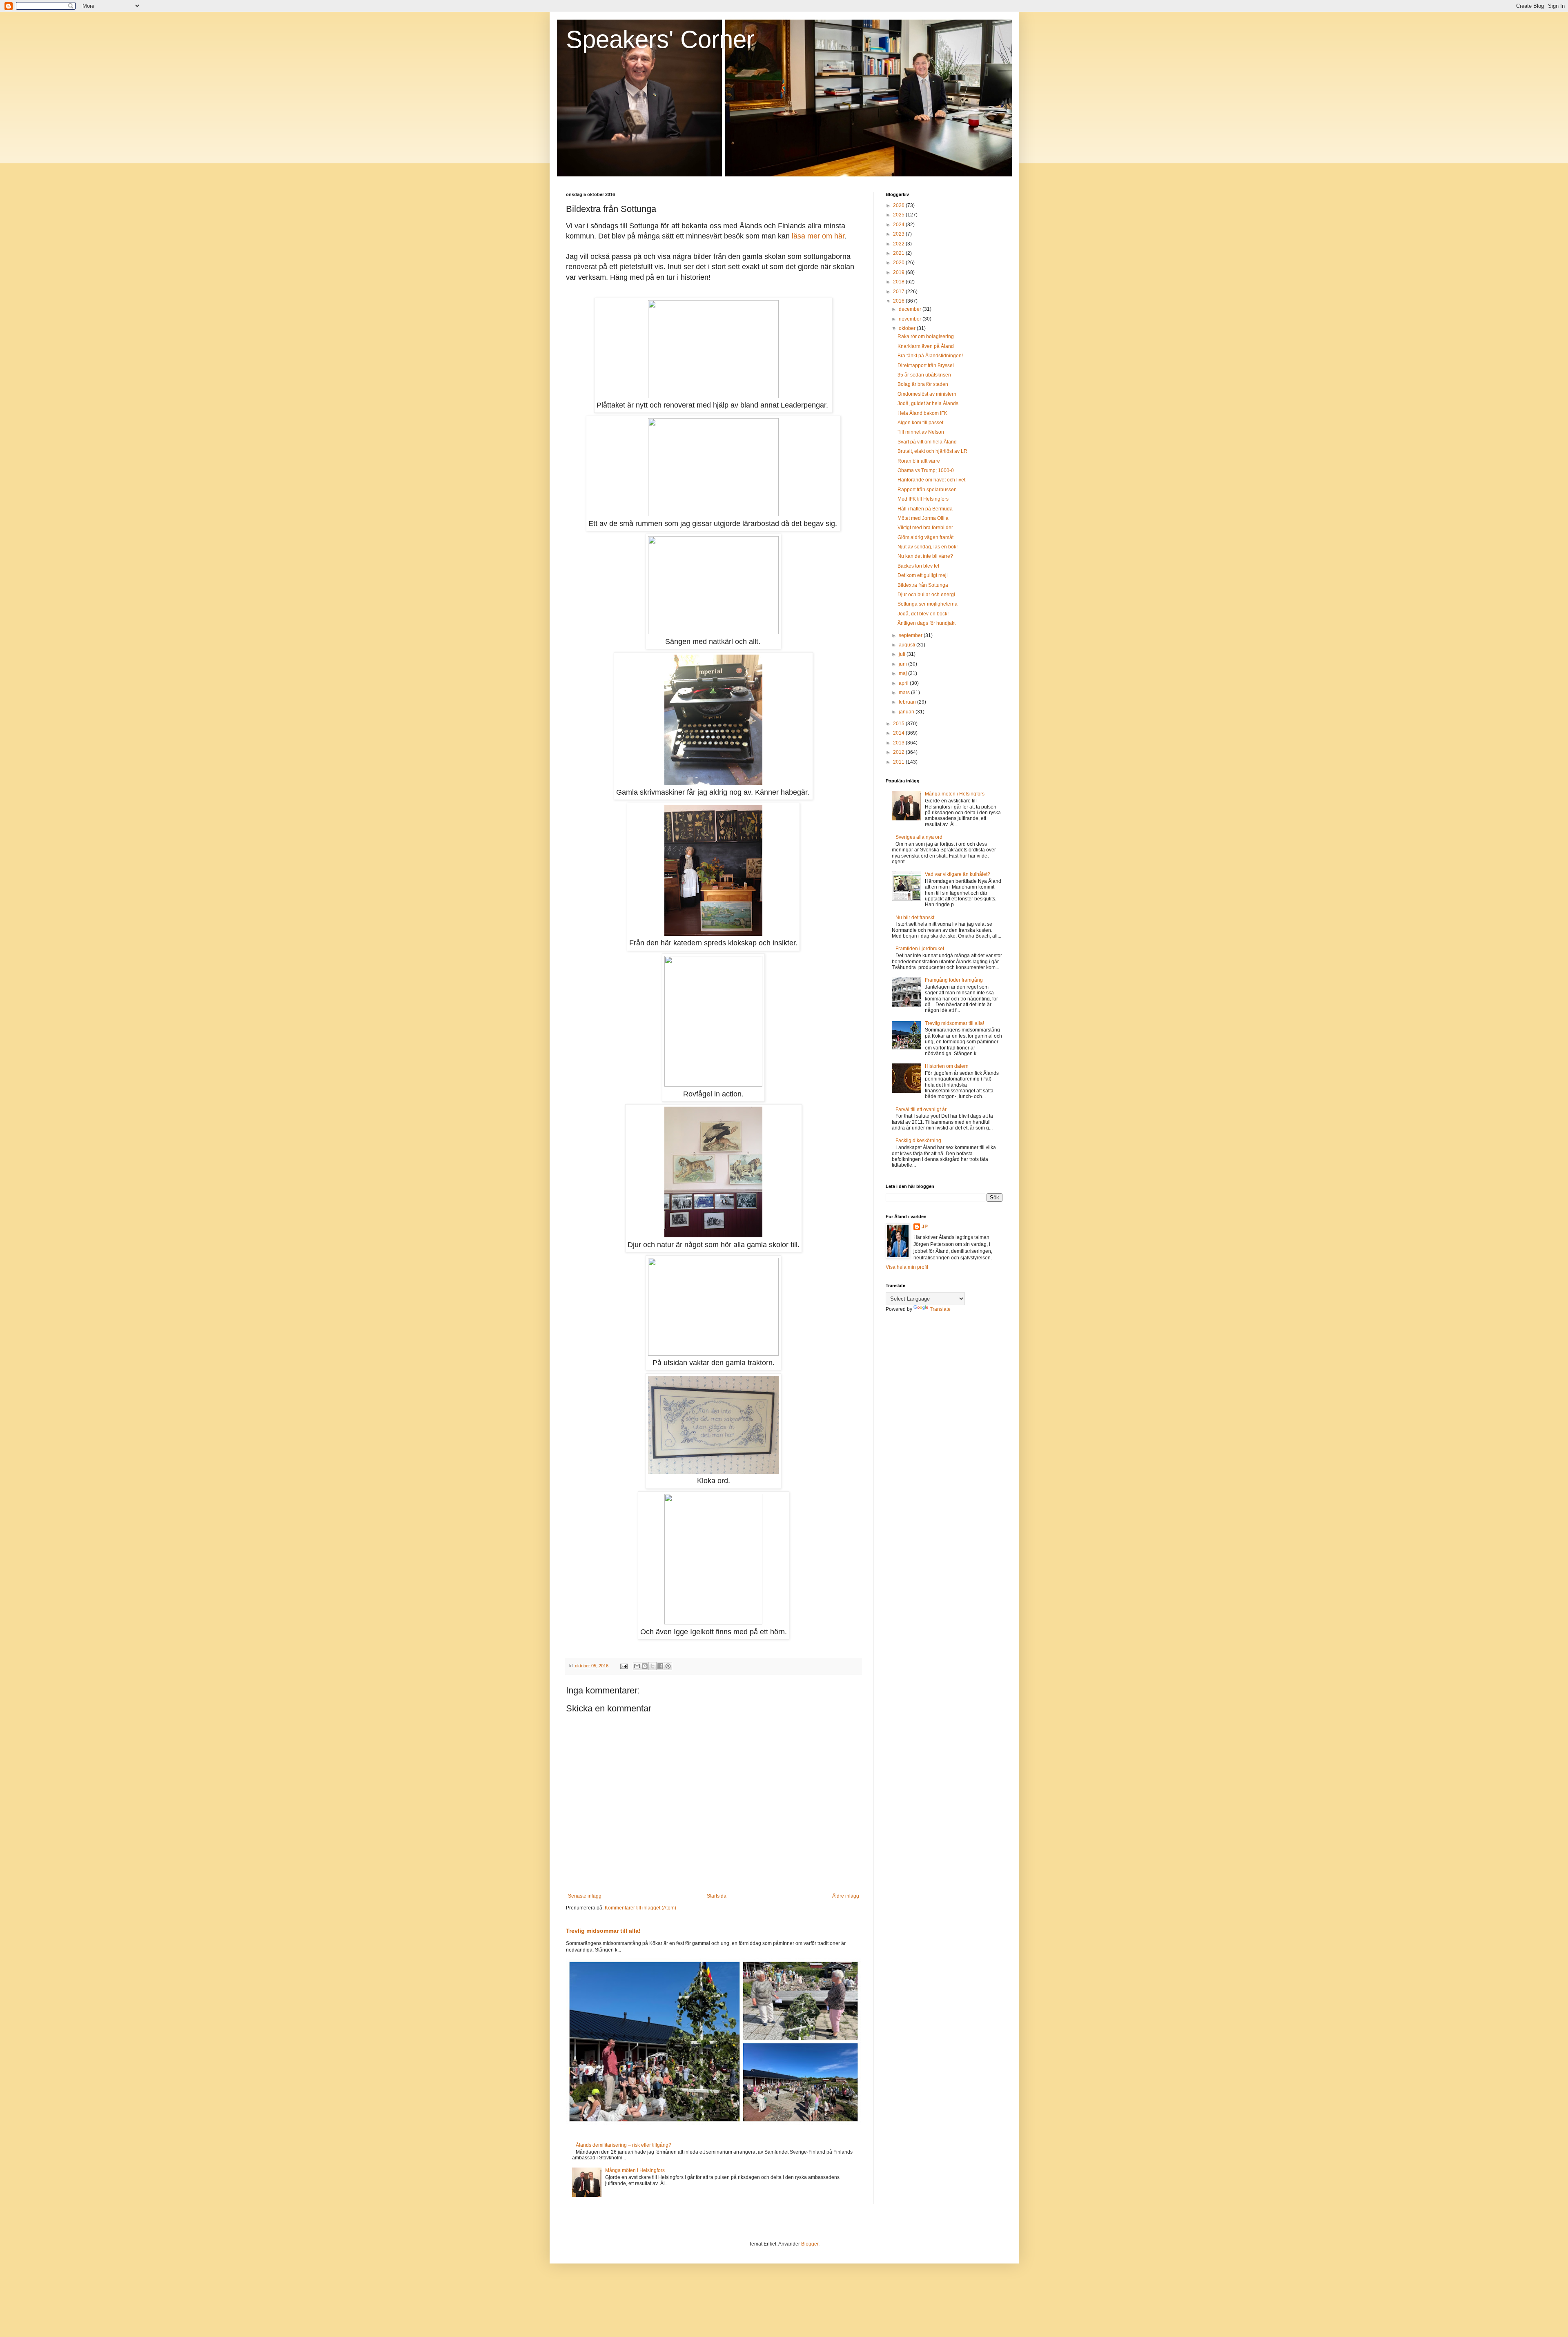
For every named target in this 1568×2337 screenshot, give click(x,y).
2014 (899, 733)
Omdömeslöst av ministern (927, 394)
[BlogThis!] (645, 1666)
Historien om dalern (947, 1066)
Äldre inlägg (846, 1896)
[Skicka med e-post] (637, 1666)
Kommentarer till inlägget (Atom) (640, 1908)
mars (905, 693)
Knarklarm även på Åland (926, 346)
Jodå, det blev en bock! (923, 614)
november (911, 319)
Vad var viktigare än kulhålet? (958, 874)
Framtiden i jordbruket (920, 949)
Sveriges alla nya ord (919, 837)
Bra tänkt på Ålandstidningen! (930, 356)
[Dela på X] (653, 1666)
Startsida (717, 1896)
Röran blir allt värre (919, 461)
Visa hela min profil (907, 1267)
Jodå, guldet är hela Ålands (928, 403)
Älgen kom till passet (920, 423)
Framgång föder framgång (954, 980)
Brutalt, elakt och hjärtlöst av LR (932, 451)
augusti (908, 645)
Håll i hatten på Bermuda (925, 509)
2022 (899, 244)
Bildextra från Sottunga (923, 585)
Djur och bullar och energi (926, 595)
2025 (899, 215)
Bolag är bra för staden (923, 384)
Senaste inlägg (585, 1896)
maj (903, 673)
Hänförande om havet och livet (931, 480)
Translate (940, 1309)
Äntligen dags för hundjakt (927, 623)
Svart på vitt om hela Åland (927, 442)
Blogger (810, 2244)
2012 (899, 752)
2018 (899, 282)
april (904, 683)
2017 (899, 292)
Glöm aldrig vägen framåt (925, 537)
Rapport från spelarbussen (927, 490)
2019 (899, 272)
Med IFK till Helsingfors (923, 499)
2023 (899, 234)
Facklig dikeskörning (918, 1141)
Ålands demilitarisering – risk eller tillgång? (624, 2145)
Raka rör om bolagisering (926, 336)
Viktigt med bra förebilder (925, 528)
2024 (899, 225)
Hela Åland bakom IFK (922, 413)
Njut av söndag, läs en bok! (928, 547)
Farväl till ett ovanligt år (921, 1109)
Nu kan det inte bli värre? (925, 556)
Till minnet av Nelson (921, 432)
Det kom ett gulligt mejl (923, 575)
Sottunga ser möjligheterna (928, 604)
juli (903, 654)
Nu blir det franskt (915, 918)
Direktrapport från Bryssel (926, 365)
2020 (899, 263)
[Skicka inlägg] (624, 1666)
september (911, 635)
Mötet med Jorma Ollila (923, 518)
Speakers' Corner (660, 39)
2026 (899, 205)
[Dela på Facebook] (660, 1666)
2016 (899, 301)
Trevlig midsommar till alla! (603, 1931)
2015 (899, 724)
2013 (899, 743)
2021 (899, 253)
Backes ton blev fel (918, 566)
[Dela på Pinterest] (668, 1666)
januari (907, 712)
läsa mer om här (818, 236)
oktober (908, 328)
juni (903, 664)
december (911, 309)
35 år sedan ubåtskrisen (924, 375)
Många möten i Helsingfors (635, 2170)
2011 (899, 762)
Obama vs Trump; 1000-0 (926, 470)
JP (925, 1227)
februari (908, 702)
